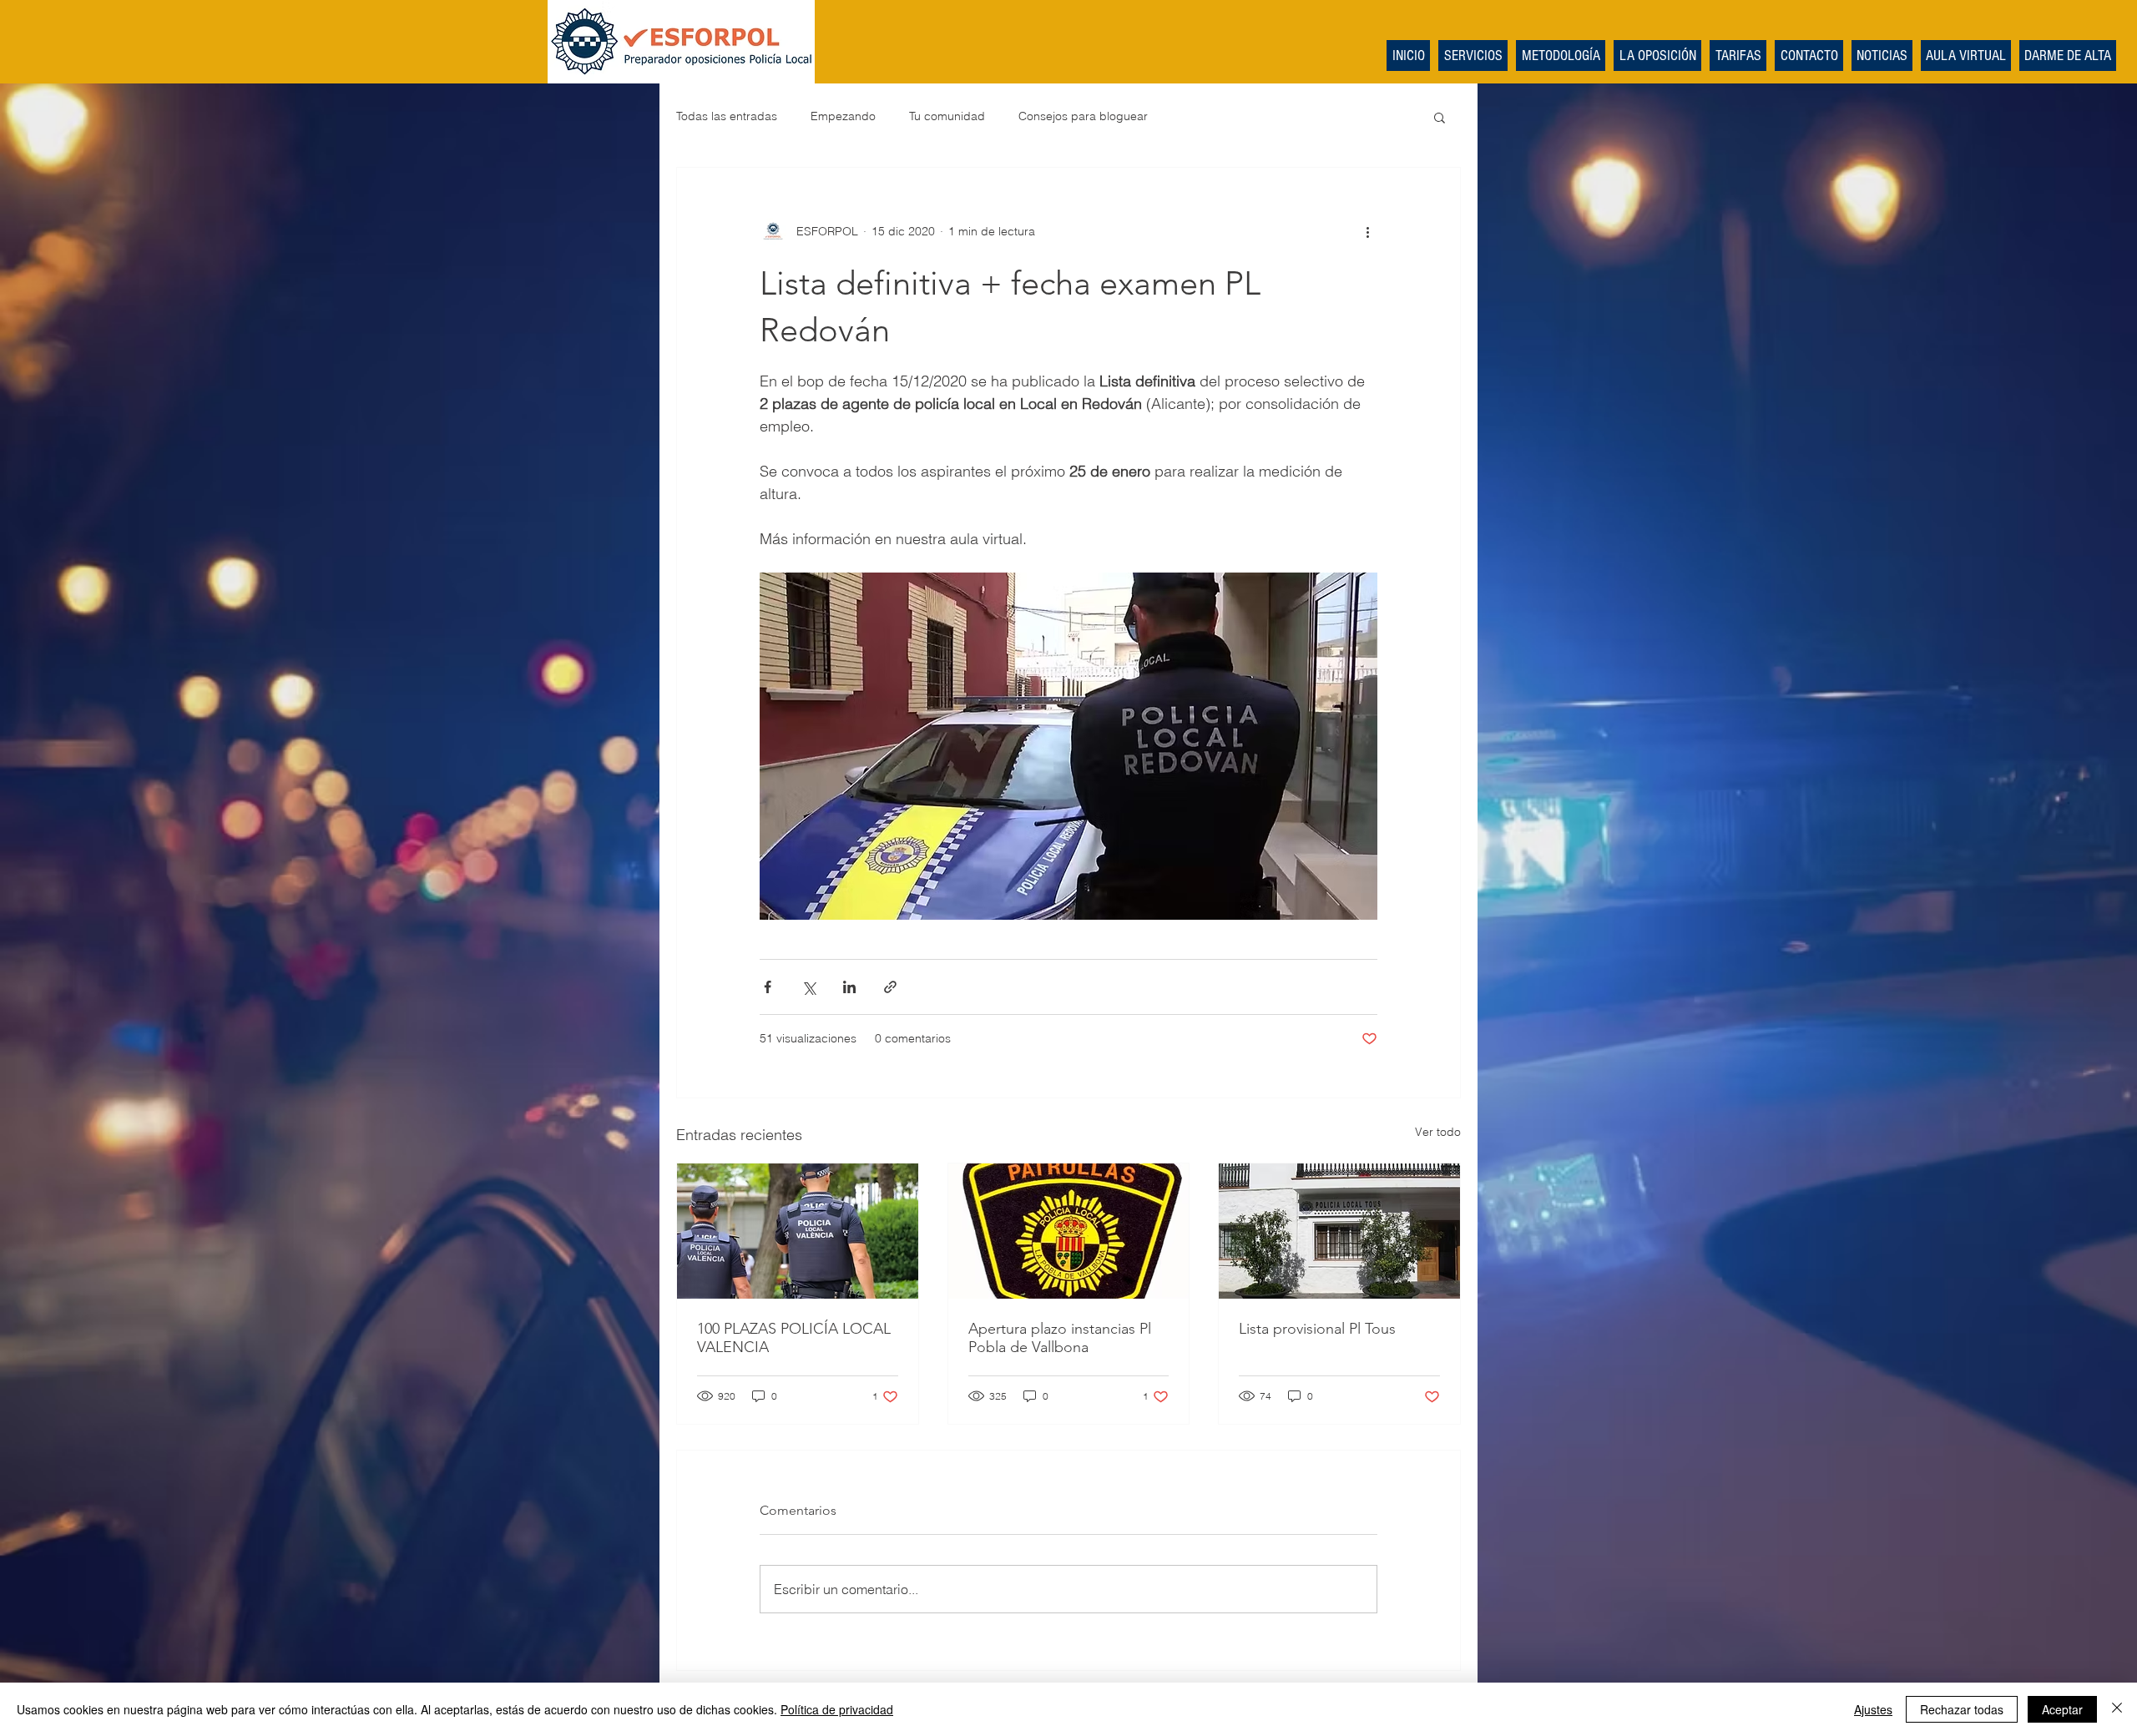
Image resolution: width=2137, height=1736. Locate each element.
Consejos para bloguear (1083, 116)
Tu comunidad (947, 116)
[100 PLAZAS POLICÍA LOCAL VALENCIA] (798, 1231)
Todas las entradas (727, 116)
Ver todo (1438, 1132)
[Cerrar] (2117, 1709)
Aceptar (2062, 1709)
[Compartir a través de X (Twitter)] (808, 987)
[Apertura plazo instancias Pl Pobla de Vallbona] (1069, 1231)
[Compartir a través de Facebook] (768, 987)
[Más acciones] (1367, 231)
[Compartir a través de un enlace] (890, 987)
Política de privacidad (837, 1709)
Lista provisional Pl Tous (1317, 1329)
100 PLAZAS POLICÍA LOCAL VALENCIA (794, 1338)
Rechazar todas (1962, 1709)
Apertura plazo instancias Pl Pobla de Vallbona (1060, 1338)
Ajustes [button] (1873, 1709)
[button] (1440, 117)
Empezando (843, 116)
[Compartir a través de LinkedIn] (849, 987)
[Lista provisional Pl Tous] (1339, 1231)
